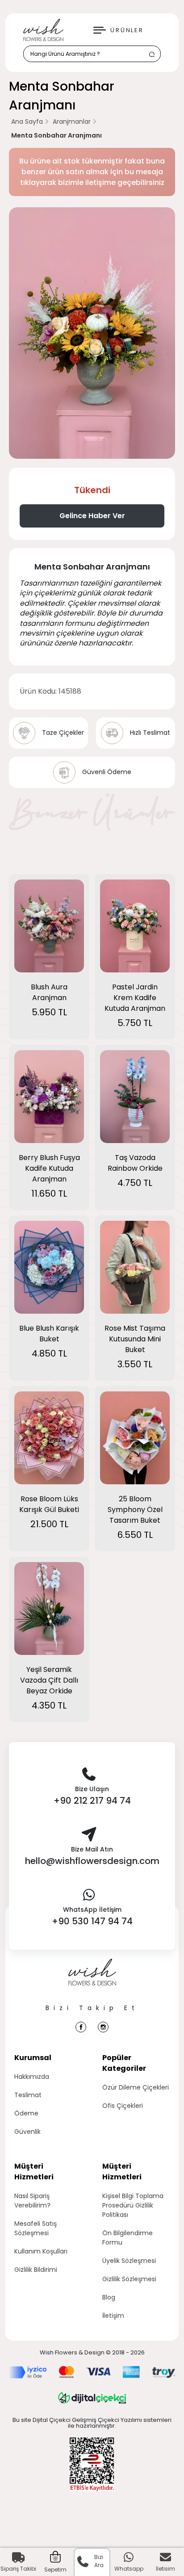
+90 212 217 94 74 (92, 1801)
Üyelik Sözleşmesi (129, 2261)
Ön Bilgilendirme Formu (128, 2238)
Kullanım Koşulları (41, 2251)
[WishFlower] (43, 30)
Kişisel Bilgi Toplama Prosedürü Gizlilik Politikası (133, 2205)
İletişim (113, 2316)
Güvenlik (27, 2132)
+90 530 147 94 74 (92, 1921)
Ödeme (26, 2113)
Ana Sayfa (27, 121)
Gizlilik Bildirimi (36, 2270)
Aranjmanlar (72, 121)
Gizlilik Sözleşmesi (129, 2279)
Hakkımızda (32, 2077)
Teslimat (28, 2095)
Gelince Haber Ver (92, 516)
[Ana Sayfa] (92, 1981)
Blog (109, 2297)
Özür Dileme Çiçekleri (136, 2087)
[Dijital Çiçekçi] (92, 2398)
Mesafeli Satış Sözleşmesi (36, 2228)
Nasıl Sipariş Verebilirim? (32, 2201)
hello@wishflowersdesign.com (92, 1861)
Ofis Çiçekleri (123, 2106)
